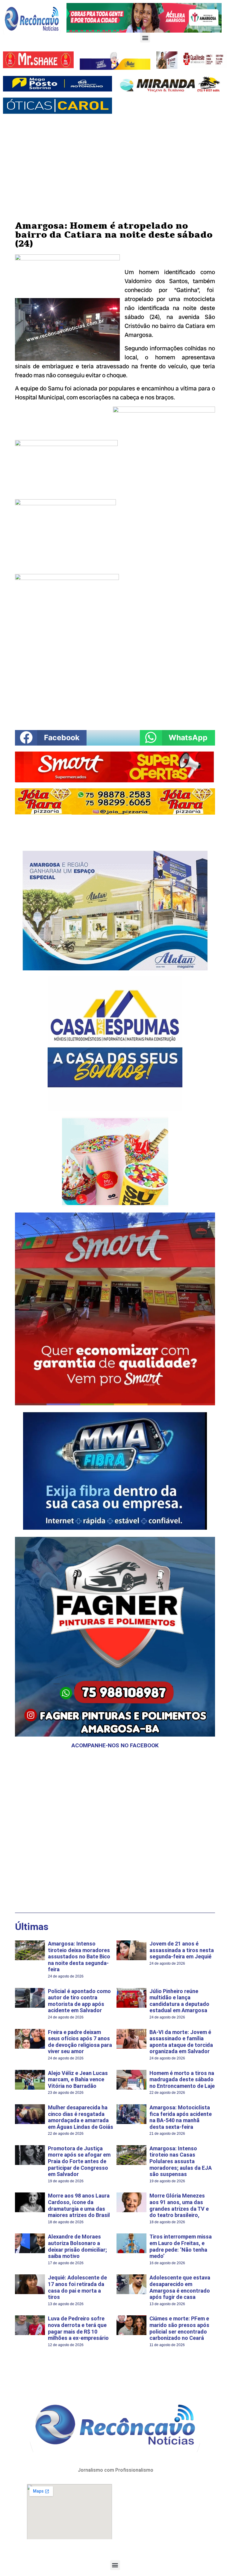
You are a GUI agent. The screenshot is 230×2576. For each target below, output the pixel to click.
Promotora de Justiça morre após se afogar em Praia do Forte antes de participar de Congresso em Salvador (79, 2161)
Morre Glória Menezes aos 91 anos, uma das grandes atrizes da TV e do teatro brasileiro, (179, 2205)
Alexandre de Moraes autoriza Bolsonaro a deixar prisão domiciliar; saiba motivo (77, 2246)
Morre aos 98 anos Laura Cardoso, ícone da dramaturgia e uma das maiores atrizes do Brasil (79, 2205)
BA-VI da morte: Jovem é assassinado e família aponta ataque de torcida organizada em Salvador (181, 2042)
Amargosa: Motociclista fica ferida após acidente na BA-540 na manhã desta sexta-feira (181, 2117)
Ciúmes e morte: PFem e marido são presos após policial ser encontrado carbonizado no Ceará (179, 2328)
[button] (145, 38)
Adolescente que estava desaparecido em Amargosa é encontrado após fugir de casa (180, 2287)
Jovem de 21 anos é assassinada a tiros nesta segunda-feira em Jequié (182, 1950)
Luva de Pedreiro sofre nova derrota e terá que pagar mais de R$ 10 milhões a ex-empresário (78, 2328)
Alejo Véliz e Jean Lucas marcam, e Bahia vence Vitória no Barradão (78, 2079)
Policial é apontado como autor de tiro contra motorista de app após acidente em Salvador (79, 2001)
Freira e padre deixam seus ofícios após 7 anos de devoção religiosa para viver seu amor (80, 2042)
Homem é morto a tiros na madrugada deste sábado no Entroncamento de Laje (182, 2079)
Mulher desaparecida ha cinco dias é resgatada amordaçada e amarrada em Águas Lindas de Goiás (81, 2117)
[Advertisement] (115, 162)
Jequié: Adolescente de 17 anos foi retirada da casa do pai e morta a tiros (77, 2287)
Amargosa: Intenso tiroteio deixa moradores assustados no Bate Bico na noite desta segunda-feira (79, 1956)
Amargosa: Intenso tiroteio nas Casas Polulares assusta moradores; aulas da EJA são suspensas (181, 2161)
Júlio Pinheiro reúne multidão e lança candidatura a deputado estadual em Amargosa (179, 2001)
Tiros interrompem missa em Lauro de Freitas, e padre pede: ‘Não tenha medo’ (181, 2246)
